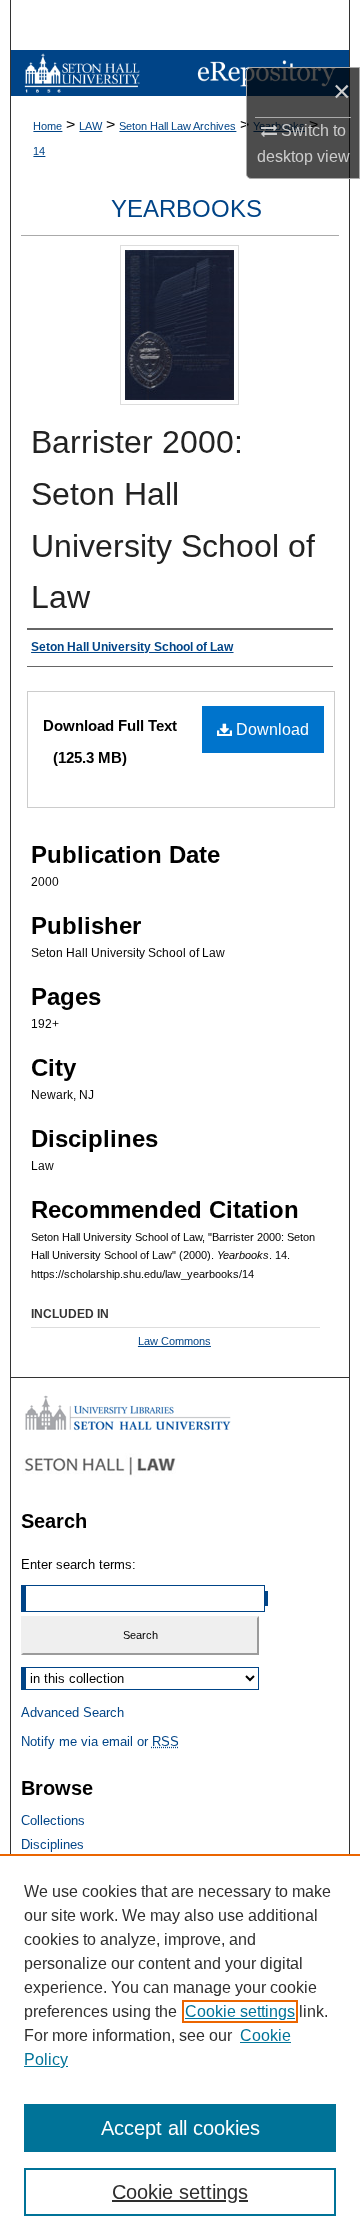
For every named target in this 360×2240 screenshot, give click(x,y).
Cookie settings (240, 2011)
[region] (180, 2047)
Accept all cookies (180, 2128)
